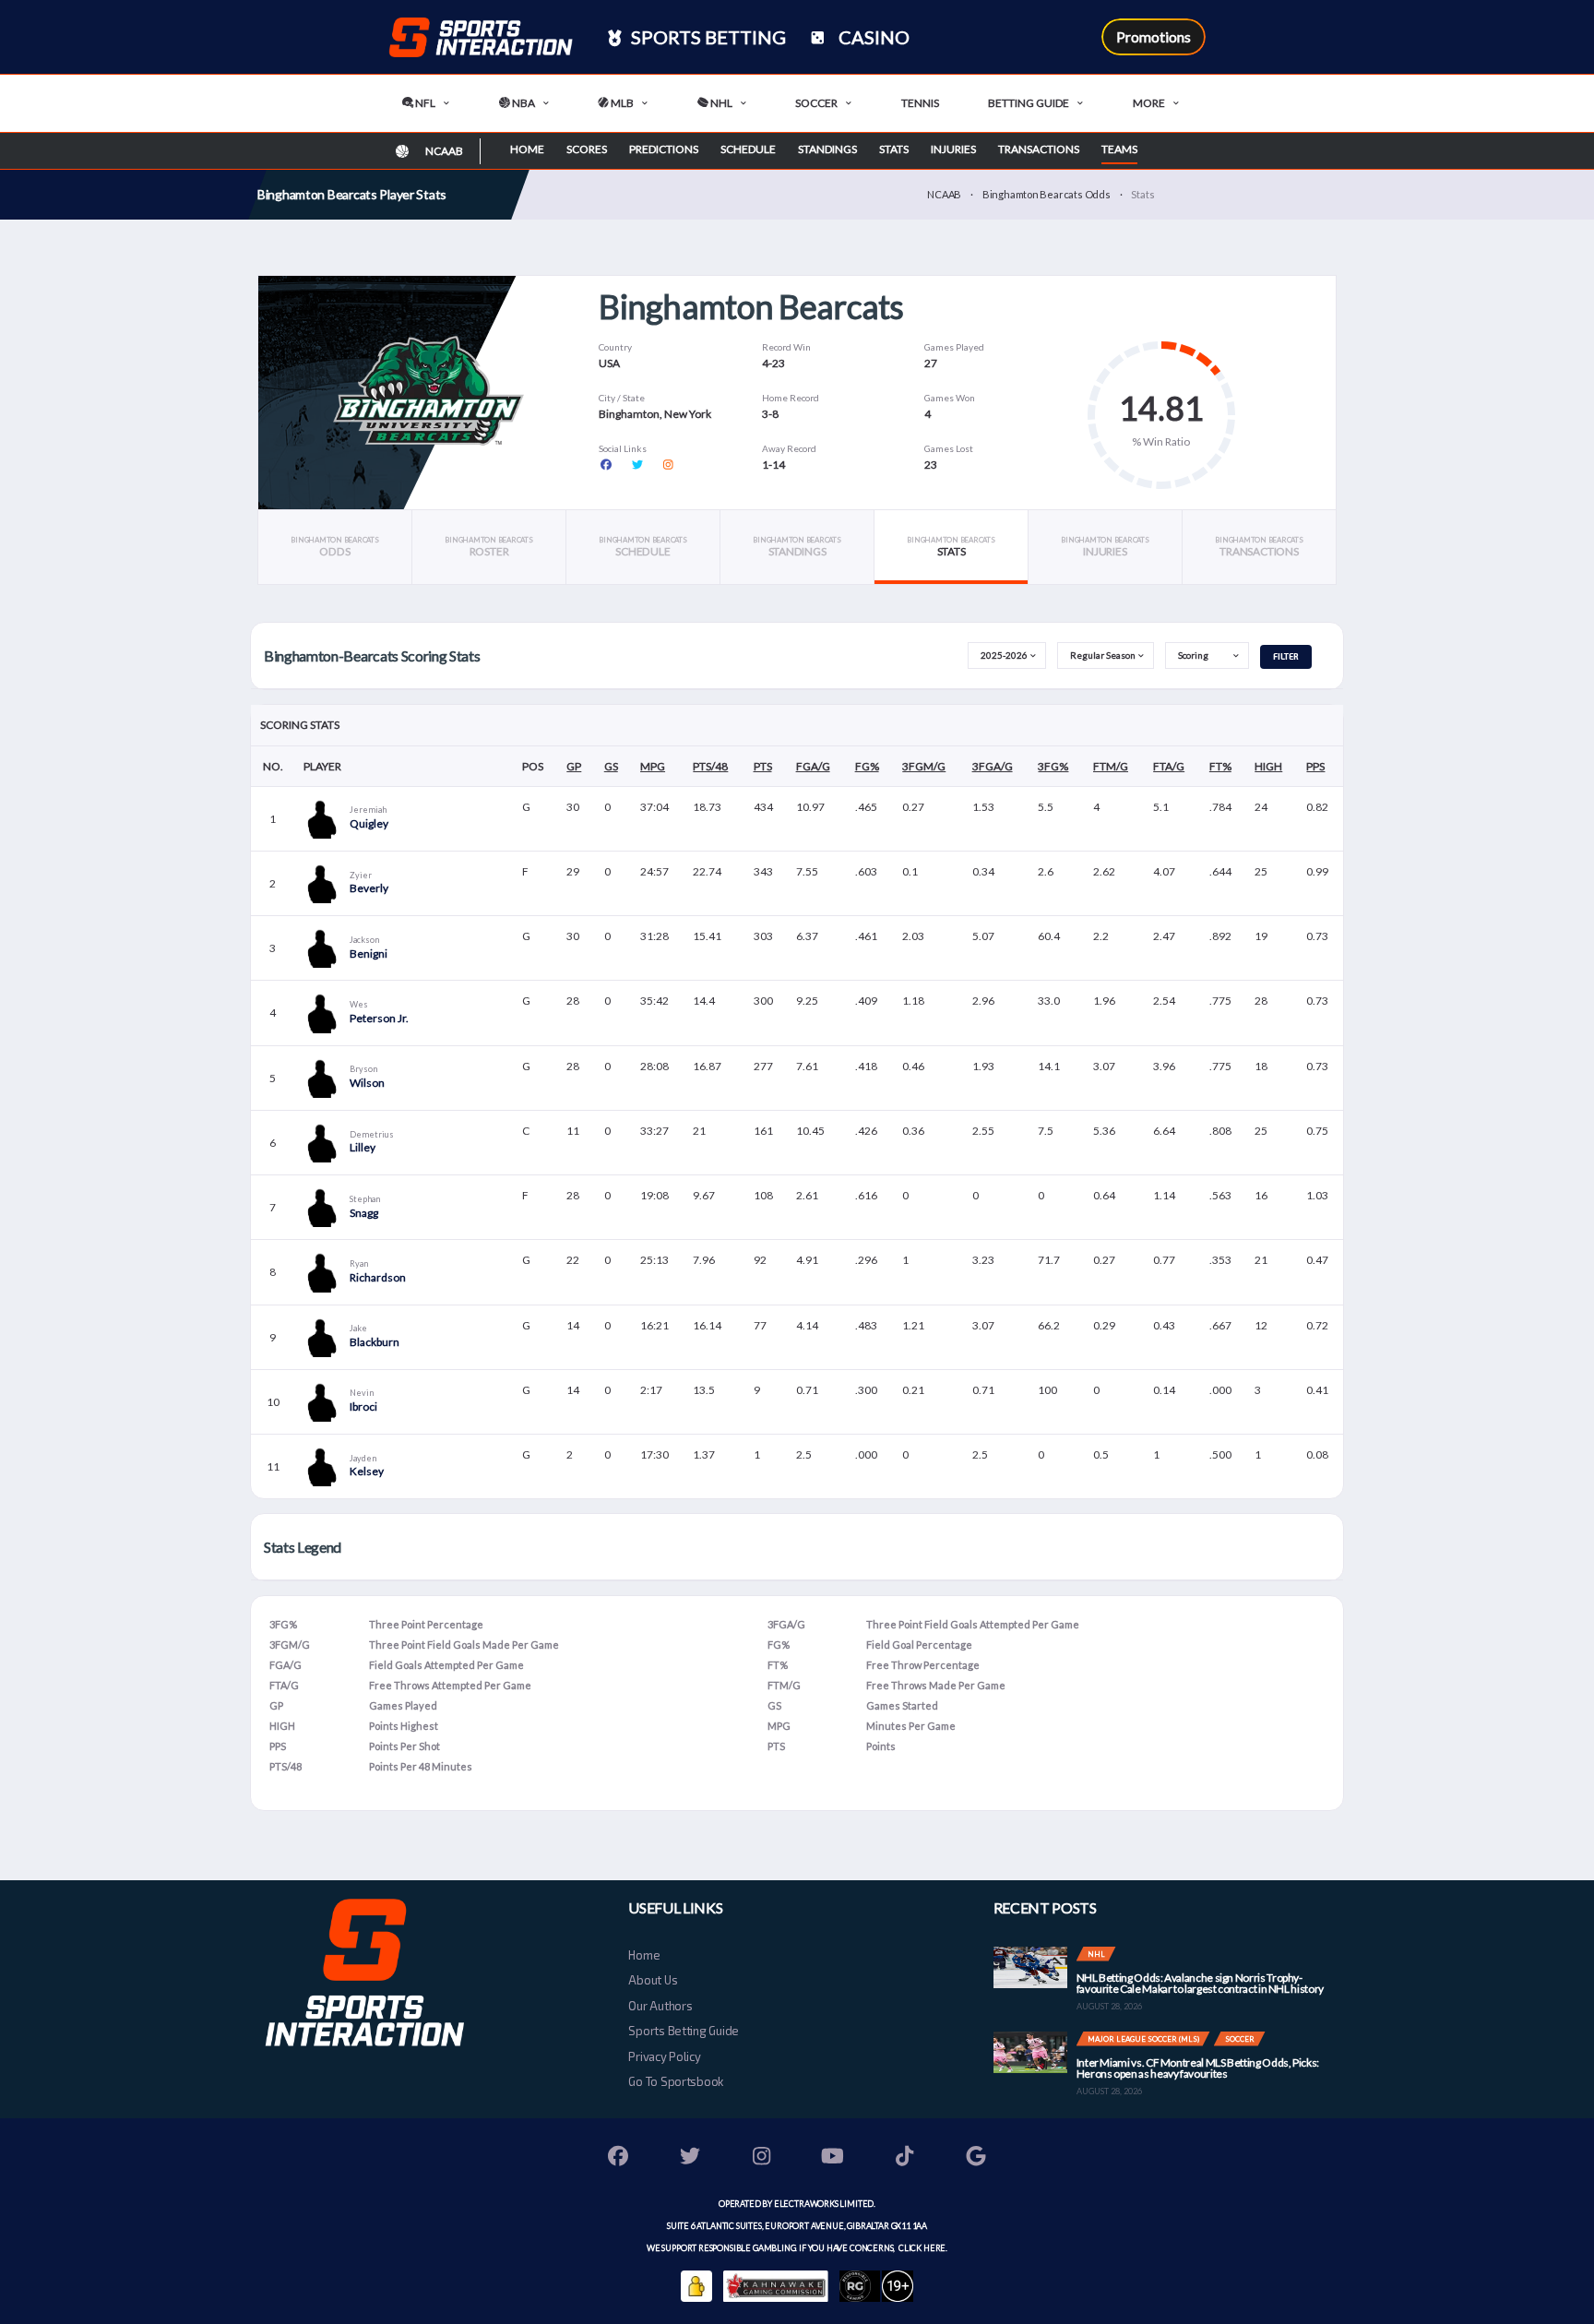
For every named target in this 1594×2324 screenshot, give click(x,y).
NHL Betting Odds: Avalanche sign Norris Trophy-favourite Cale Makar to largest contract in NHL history (1200, 1983)
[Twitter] (690, 2158)
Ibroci (363, 1406)
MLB (621, 103)
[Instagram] (762, 2158)
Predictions (664, 149)
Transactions (1039, 149)
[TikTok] (905, 2158)
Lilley (363, 1147)
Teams (1119, 149)
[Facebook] (619, 2158)
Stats (894, 149)
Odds (334, 547)
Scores (587, 149)
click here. (922, 2248)
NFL (424, 103)
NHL (720, 103)
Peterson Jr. (379, 1018)
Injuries (953, 149)
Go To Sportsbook (676, 2081)
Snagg (364, 1213)
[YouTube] (833, 2158)
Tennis (920, 103)
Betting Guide (1029, 103)
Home (527, 149)
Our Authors (660, 2006)
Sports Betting (707, 37)
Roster (488, 547)
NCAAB (944, 194)
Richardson (378, 1277)
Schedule (748, 149)
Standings (827, 149)
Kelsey (367, 1471)
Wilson (367, 1083)
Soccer (816, 103)
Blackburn (375, 1342)
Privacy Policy (664, 2056)
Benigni (369, 953)
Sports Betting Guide (684, 2031)
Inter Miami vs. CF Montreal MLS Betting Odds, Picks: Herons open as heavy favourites (1198, 2068)
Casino (872, 37)
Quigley (369, 823)
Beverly (369, 888)
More (1149, 103)
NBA (523, 103)
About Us (653, 1980)
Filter (1286, 656)
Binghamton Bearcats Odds (1047, 194)
